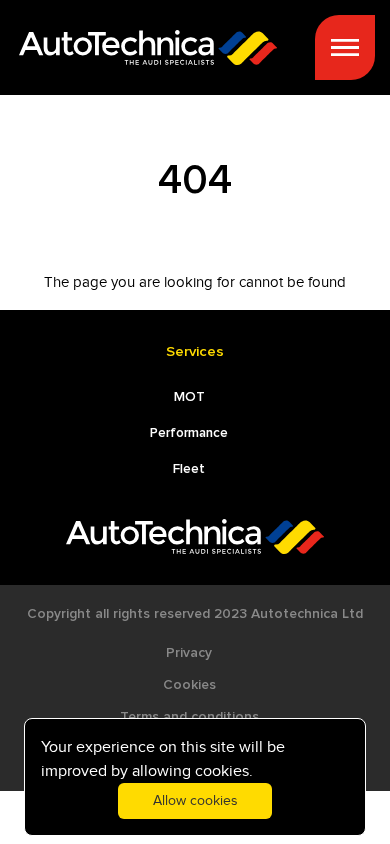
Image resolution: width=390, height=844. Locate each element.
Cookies (189, 685)
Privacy (189, 653)
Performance (189, 433)
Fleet (189, 469)
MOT (189, 397)
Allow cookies (195, 800)
